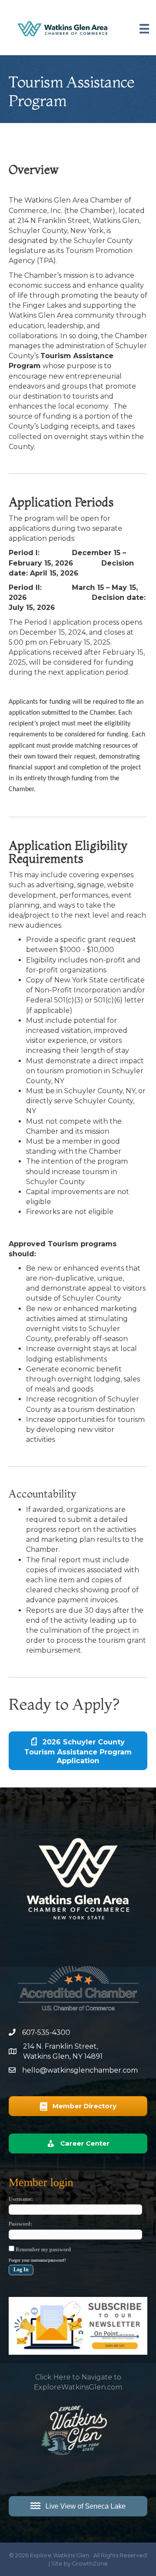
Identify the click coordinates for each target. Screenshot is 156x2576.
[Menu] (144, 29)
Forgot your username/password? (37, 2260)
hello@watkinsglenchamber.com (80, 2070)
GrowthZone (90, 2563)
